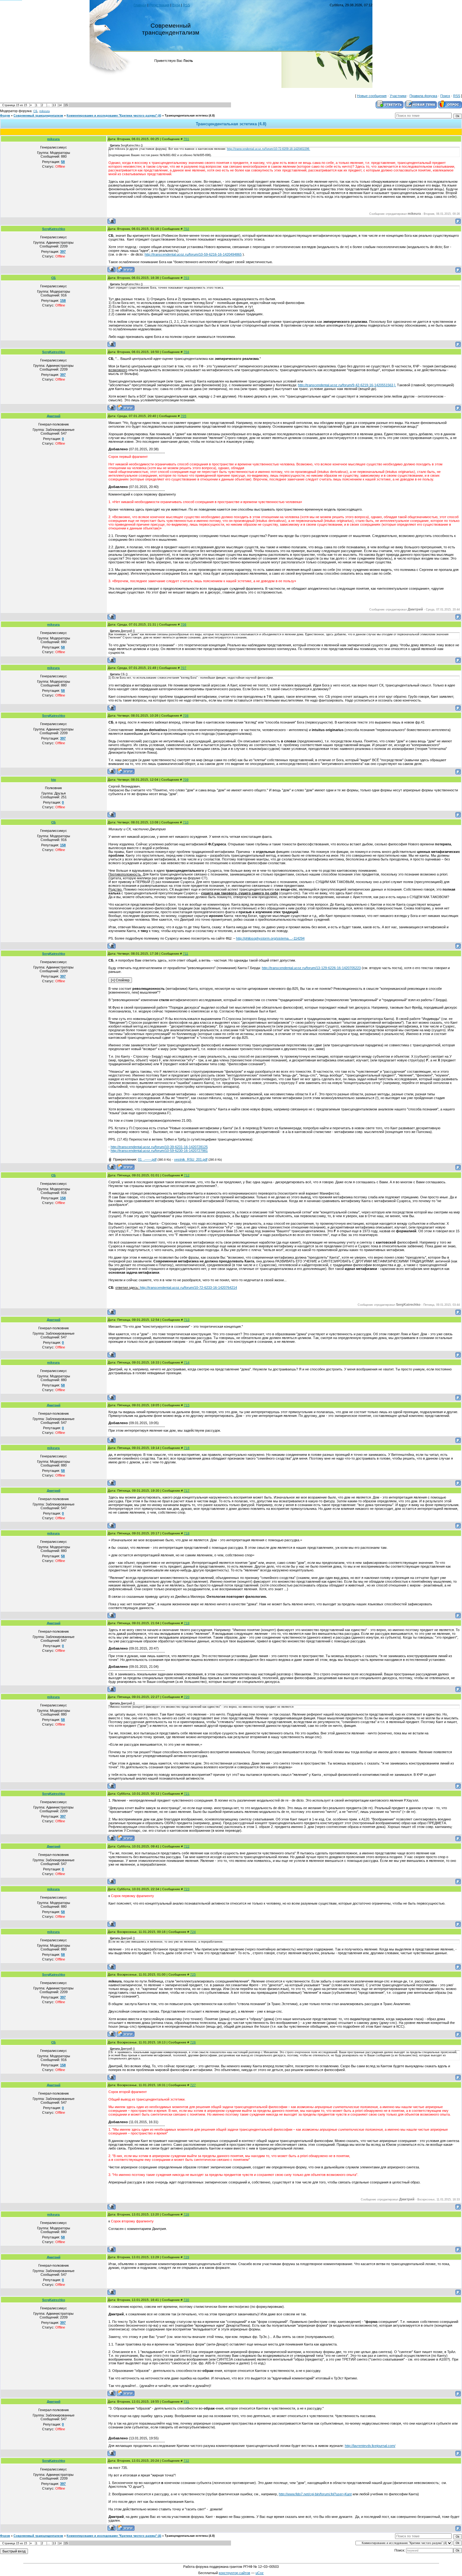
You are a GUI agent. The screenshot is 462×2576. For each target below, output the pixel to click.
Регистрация (159, 5)
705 (184, 416)
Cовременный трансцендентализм (38, 116)
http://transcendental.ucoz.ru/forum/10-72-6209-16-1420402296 (269, 149)
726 (193, 2042)
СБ (35, 111)
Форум (5, 116)
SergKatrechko (54, 229)
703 (186, 278)
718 (187, 1533)
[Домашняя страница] (126, 269)
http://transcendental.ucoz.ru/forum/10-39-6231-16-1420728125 (159, 1147)
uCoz (260, 2573)
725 (193, 1974)
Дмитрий (54, 416)
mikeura (44, 111)
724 (193, 1932)
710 (186, 822)
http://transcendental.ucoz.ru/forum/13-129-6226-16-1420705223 (311, 968)
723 (187, 1889)
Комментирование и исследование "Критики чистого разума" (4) (114, 116)
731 (186, 2402)
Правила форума (423, 96)
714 (187, 1362)
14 (60, 105)
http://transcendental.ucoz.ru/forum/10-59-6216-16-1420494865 (193, 254)
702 (186, 229)
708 (186, 716)
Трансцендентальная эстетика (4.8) (190, 116)
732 (186, 2461)
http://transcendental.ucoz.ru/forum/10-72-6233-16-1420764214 (188, 1288)
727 (193, 2085)
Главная (140, 5)
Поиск (445, 96)
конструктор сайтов (234, 2573)
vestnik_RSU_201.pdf (191, 1159)
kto (54, 780)
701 (186, 139)
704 (186, 352)
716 (187, 1448)
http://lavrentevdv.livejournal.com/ (370, 2446)
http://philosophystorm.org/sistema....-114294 (270, 938)
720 (187, 1697)
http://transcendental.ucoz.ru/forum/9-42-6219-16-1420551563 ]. (347, 385)
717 (187, 1491)
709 (186, 780)
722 (187, 1846)
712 (187, 1175)
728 (186, 2214)
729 (186, 2257)
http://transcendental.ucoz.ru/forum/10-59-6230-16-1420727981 (159, 1151)
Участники (398, 96)
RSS (186, 5)
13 (54, 105)
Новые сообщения (372, 96)
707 (184, 668)
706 (184, 624)
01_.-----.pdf (147, 1159)
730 (186, 2300)
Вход (176, 5)
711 (186, 954)
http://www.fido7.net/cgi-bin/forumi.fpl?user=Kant (315, 2494)
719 (187, 1623)
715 (187, 1405)
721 (187, 1794)
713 (187, 1320)
